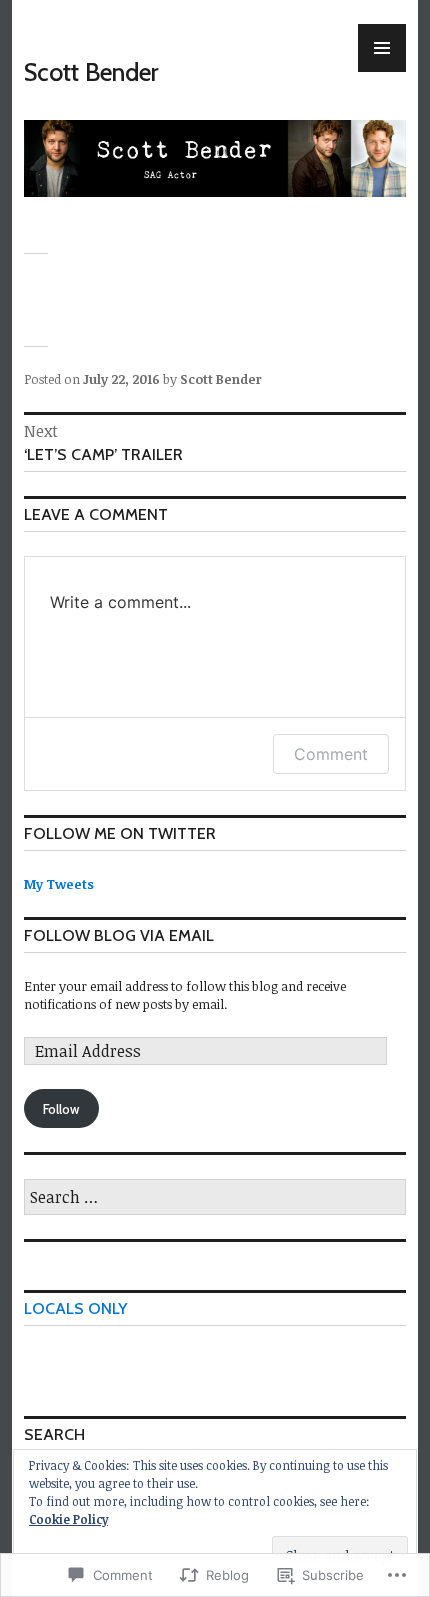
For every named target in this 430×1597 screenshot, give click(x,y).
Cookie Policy (68, 1519)
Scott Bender (91, 72)
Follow (61, 1109)
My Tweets (59, 884)
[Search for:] (215, 1198)
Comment (331, 754)
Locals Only (75, 1308)
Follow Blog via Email (119, 935)
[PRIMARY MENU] (382, 48)
